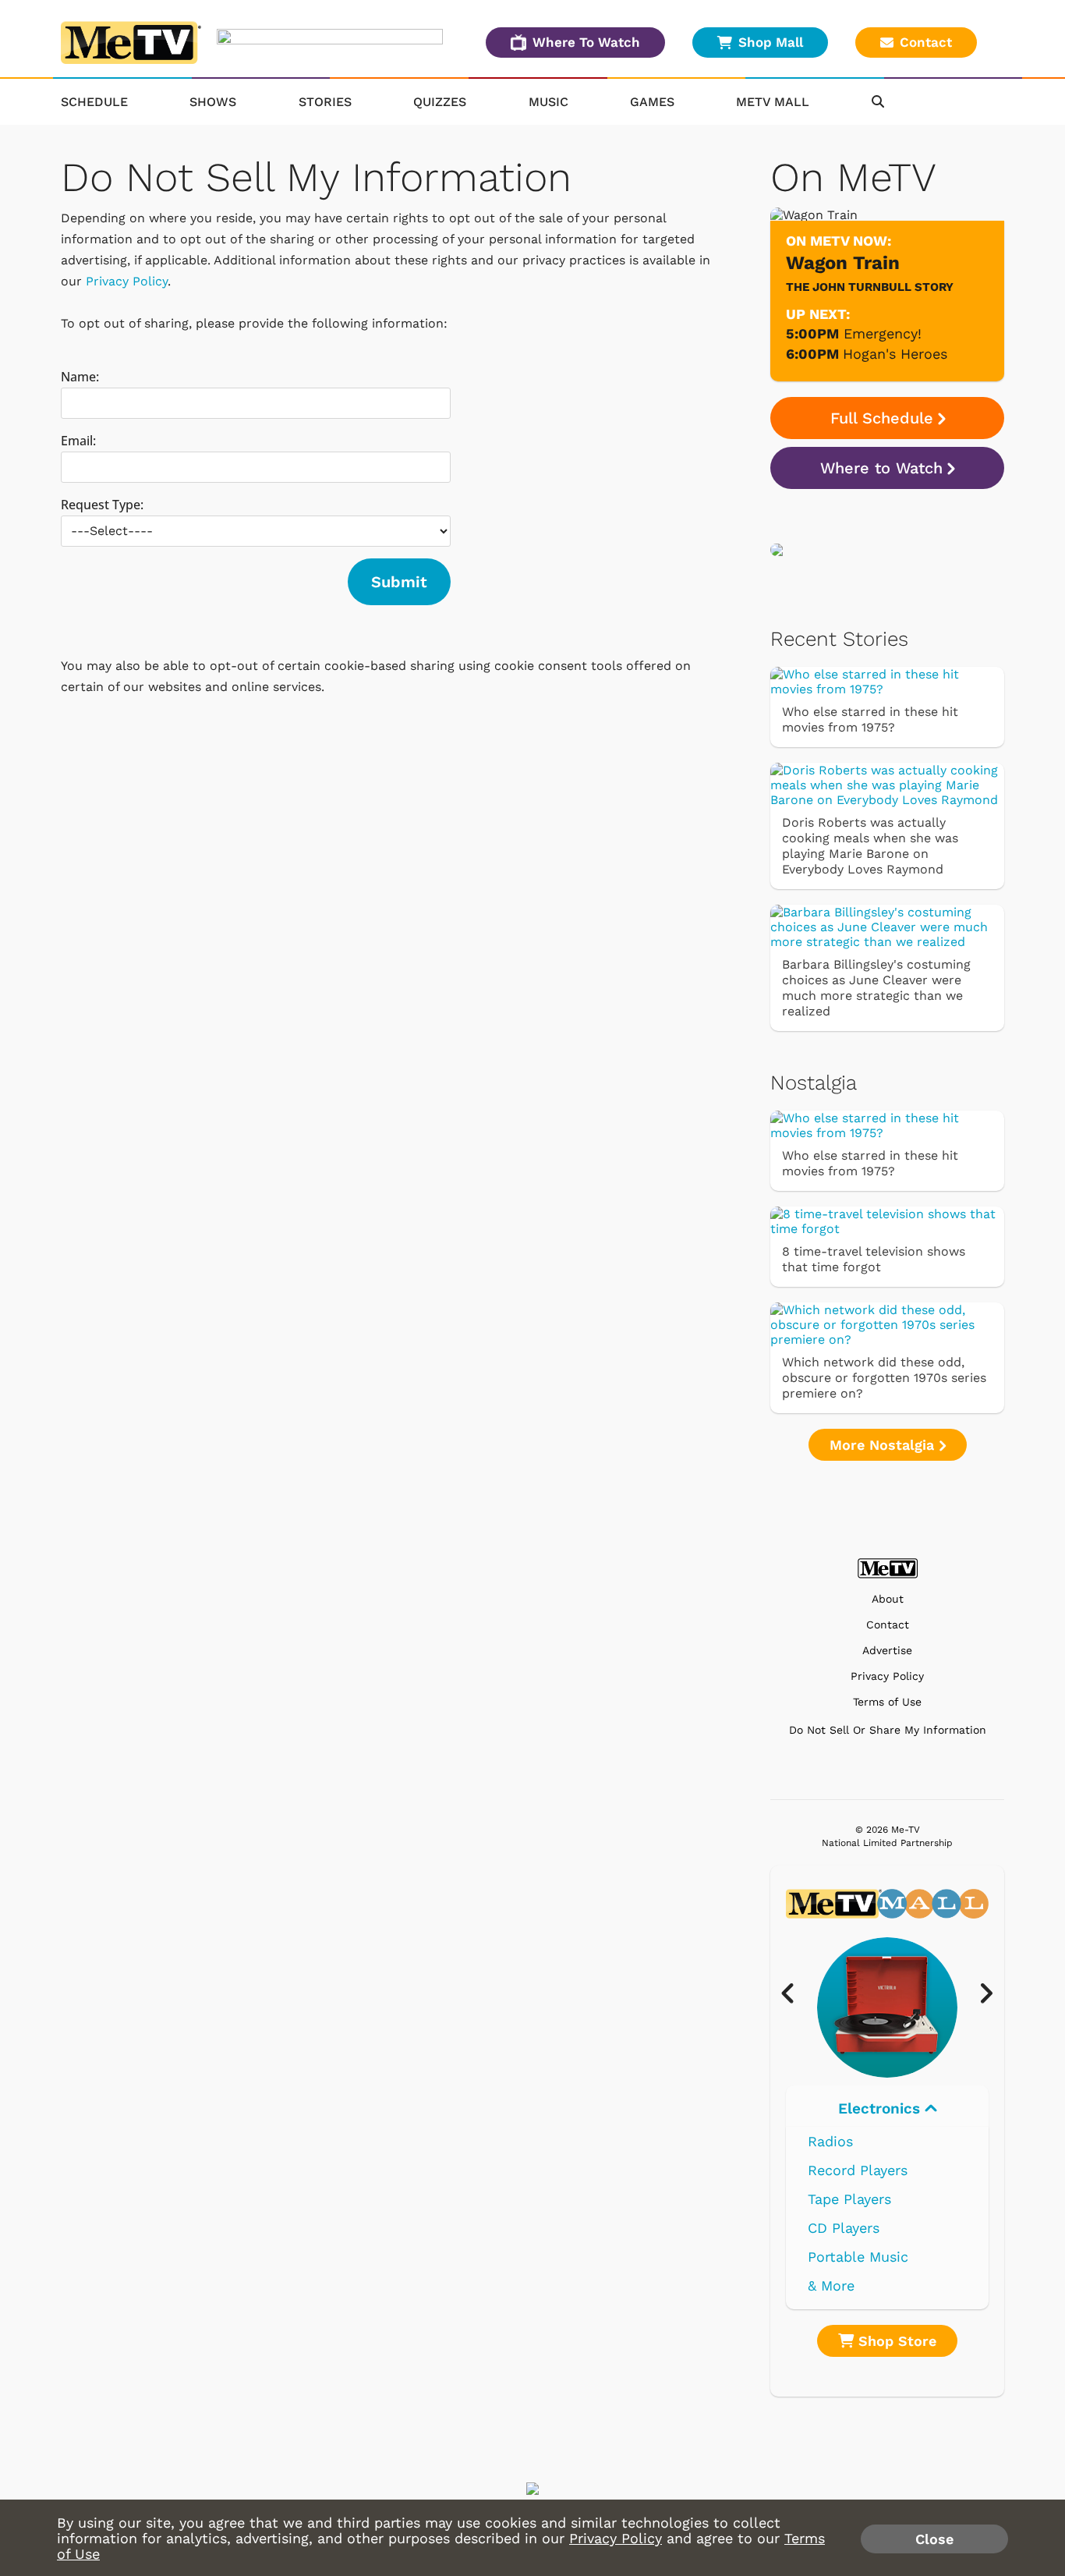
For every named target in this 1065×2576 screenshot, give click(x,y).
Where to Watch (881, 468)
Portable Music (858, 2257)
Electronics (881, 2108)
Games (652, 102)
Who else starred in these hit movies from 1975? (870, 719)
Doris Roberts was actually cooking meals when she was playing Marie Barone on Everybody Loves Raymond (870, 846)
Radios (830, 2141)
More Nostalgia (884, 1445)
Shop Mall (771, 42)
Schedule (94, 102)
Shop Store (895, 2341)
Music (548, 102)
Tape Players (849, 2199)
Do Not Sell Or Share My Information (888, 1730)
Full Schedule (882, 418)
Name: (80, 377)
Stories (325, 102)
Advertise (887, 1651)
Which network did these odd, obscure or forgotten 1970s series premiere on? (884, 1378)
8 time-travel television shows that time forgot (874, 1259)
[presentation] (796, 1994)
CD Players (844, 2228)
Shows (213, 102)
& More (831, 2285)
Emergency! (883, 333)
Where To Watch (586, 42)
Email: (78, 441)
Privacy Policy (127, 281)
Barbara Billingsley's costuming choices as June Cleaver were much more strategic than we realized (876, 988)
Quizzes (440, 102)
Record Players (858, 2170)
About (888, 1599)
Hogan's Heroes (895, 354)
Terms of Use (887, 1702)
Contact (926, 42)
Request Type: (102, 505)
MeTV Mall (773, 102)
